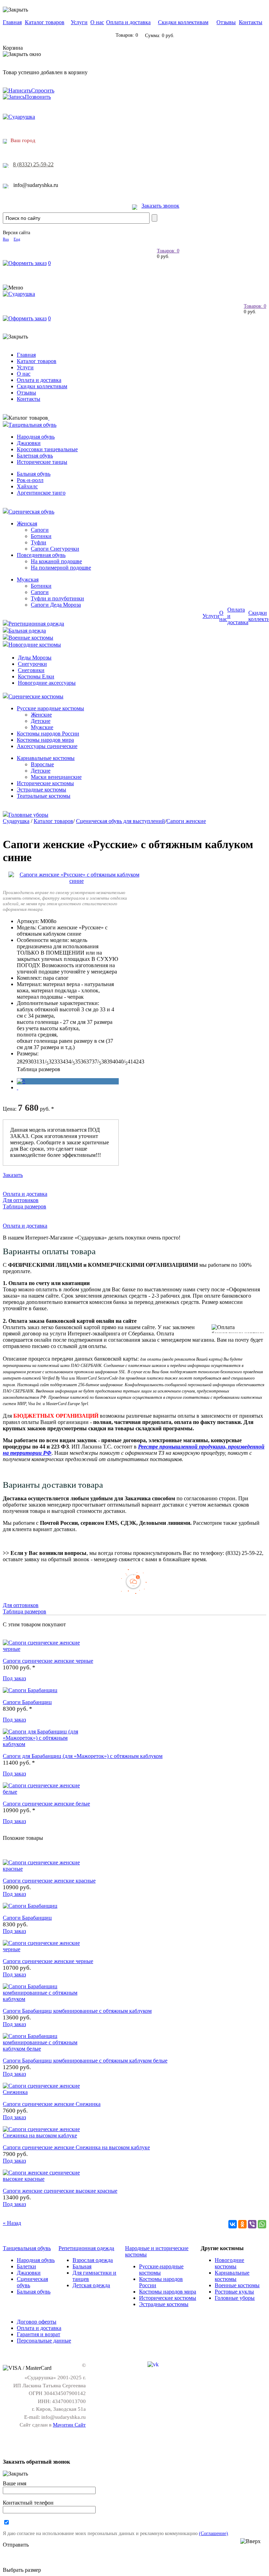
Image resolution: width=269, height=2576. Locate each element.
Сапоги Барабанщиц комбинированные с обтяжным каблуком (77, 2011)
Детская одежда (91, 2285)
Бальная (82, 2266)
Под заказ (14, 1678)
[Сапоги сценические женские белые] (45, 1792)
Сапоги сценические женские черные (48, 1661)
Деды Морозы (35, 658)
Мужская (28, 580)
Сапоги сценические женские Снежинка (52, 2104)
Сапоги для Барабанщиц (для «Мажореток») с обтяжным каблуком (83, 1756)
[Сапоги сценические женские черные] (45, 1649)
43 (142, 1062)
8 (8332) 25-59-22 (33, 164)
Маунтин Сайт (69, 2425)
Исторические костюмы (45, 783)
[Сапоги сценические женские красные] (45, 1869)
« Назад (12, 2223)
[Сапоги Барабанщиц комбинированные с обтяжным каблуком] (45, 1999)
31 (36, 1062)
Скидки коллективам (183, 22)
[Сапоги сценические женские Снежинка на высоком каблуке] (45, 2135)
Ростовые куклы (234, 2292)
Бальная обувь (34, 474)
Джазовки (29, 443)
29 (25, 1062)
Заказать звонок (160, 206)
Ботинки (41, 536)
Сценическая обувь (31, 512)
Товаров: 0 (168, 251)
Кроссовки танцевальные (47, 449)
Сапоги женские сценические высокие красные (60, 2191)
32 (51, 1062)
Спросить (43, 90)
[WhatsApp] (262, 2224)
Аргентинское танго (41, 493)
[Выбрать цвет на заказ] (18, 1087)
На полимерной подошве (61, 568)
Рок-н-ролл (30, 480)
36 (83, 1062)
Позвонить (38, 97)
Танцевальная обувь (32, 425)
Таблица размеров (39, 1069)
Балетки (26, 2266)
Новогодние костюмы (35, 645)
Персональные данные (44, 2341)
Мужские (42, 727)
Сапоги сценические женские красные (49, 1881)
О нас (97, 22)
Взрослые (42, 764)
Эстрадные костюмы (42, 790)
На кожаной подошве (56, 561)
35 (78, 1062)
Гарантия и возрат (39, 2334)
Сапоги (40, 530)
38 (104, 1062)
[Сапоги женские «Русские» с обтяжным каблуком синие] (77, 881)
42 (136, 1062)
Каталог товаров (45, 22)
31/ (44, 1062)
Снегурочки (32, 664)
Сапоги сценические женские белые (46, 1804)
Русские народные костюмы (50, 708)
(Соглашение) (213, 2533)
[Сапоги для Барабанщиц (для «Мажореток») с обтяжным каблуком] (45, 1744)
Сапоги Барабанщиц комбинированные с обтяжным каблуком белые (85, 2061)
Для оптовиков (21, 1200)
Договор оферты (37, 2322)
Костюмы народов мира (45, 740)
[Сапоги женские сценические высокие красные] (45, 2179)
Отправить (16, 2545)
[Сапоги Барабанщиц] (30, 1690)
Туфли (39, 542)
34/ (70, 1062)
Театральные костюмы (44, 796)
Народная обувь (36, 437)
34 (63, 1062)
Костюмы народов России (48, 734)
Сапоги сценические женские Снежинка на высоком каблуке (76, 2147)
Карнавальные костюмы (46, 758)
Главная (12, 22)
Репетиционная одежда (36, 624)
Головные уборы (28, 815)
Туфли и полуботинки (57, 598)
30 (31, 1062)
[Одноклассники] (242, 2224)
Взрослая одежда (93, 2260)
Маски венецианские (56, 777)
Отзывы (226, 22)
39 (110, 1062)
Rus (6, 239)
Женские (41, 715)
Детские (41, 721)
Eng (17, 239)
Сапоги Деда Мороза (56, 605)
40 (115, 1062)
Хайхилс (27, 486)
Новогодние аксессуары (47, 683)
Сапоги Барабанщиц (27, 1702)
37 (89, 1062)
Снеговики (31, 670)
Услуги (79, 22)
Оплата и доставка (128, 22)
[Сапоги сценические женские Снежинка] (45, 2092)
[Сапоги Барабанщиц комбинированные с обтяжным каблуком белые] (45, 2049)
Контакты (251, 22)
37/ (96, 1062)
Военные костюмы (31, 638)
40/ (123, 1062)
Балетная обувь (35, 456)
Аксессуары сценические (47, 746)
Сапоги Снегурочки (55, 549)
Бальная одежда (27, 631)
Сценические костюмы (36, 696)
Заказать (13, 1175)
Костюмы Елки (36, 676)
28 (20, 1062)
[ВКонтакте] (233, 2224)
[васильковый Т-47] (21, 1081)
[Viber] (252, 2224)
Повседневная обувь (41, 555)
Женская (27, 523)
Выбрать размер (22, 2570)
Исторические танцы (42, 462)
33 (57, 1062)
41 (130, 1062)
